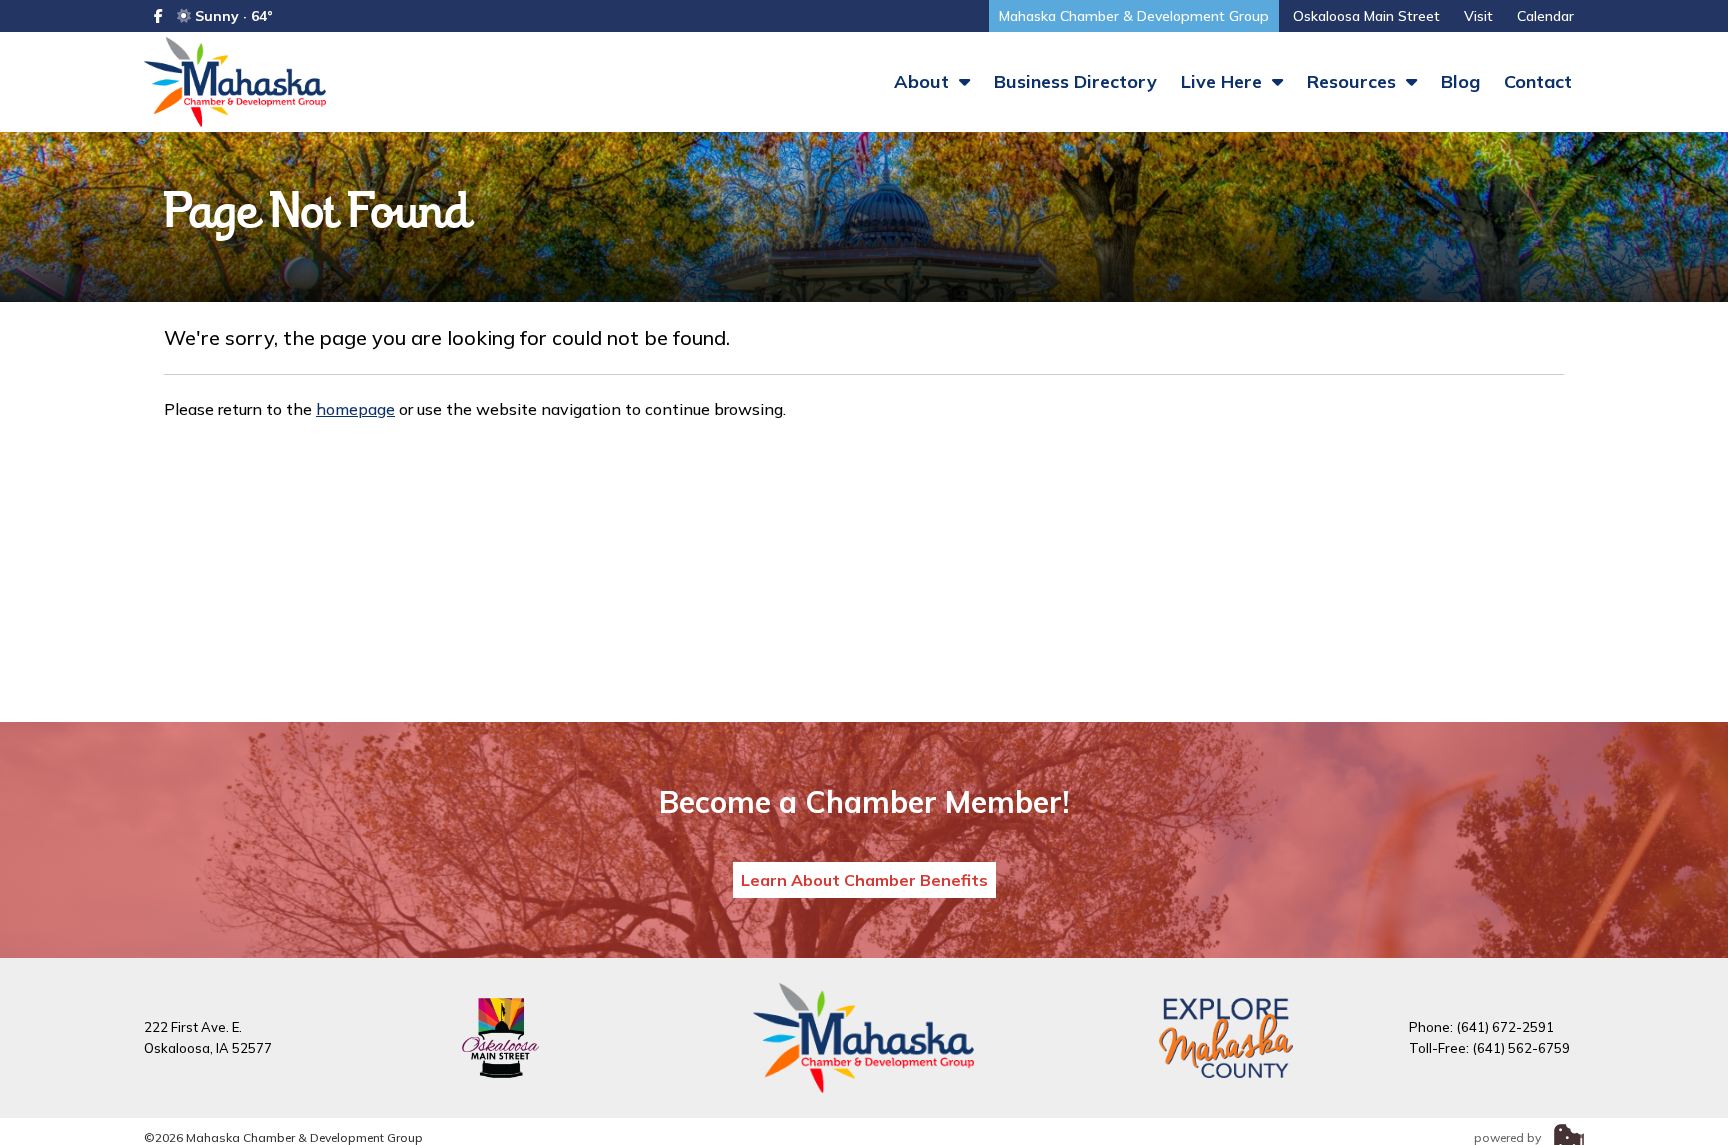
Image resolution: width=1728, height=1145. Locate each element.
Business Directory (1075, 81)
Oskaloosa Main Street (1366, 16)
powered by (1509, 1137)
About (924, 81)
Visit (1478, 16)
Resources (1354, 81)
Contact (1538, 81)
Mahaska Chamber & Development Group (1134, 16)
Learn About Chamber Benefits (864, 880)
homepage (355, 409)
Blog (1460, 81)
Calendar (1545, 16)
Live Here (1224, 81)
